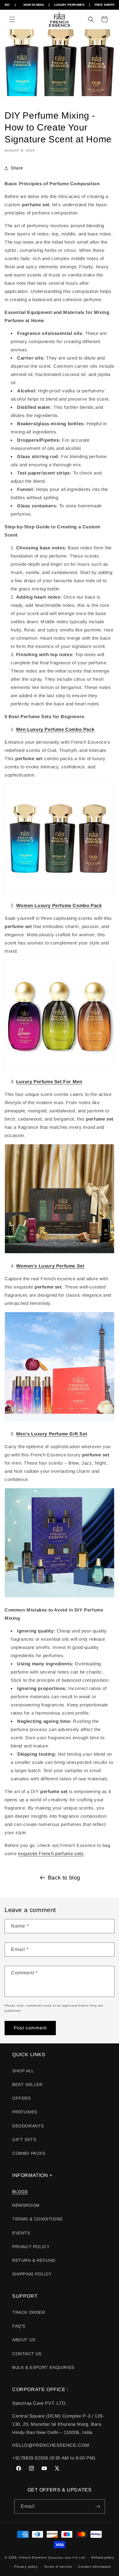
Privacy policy (26, 2567)
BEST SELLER (27, 2084)
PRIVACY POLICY (31, 2247)
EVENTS (21, 2233)
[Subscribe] (98, 2506)
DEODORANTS (28, 2126)
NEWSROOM (26, 2205)
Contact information (94, 2567)
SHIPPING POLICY (32, 2274)
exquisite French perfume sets (51, 1853)
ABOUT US (24, 2340)
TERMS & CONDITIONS (37, 2219)
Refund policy (103, 2557)
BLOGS (20, 2192)
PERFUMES (25, 2112)
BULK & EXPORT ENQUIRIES (43, 2367)
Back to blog (64, 1878)
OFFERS (22, 2098)
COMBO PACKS (29, 2153)
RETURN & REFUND (34, 2260)
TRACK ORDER (29, 2312)
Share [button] (17, 168)
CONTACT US (27, 2354)
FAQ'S (19, 2326)
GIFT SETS (24, 2140)
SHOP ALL (23, 2071)
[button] (12, 19)
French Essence (33, 2557)
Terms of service (58, 2567)
